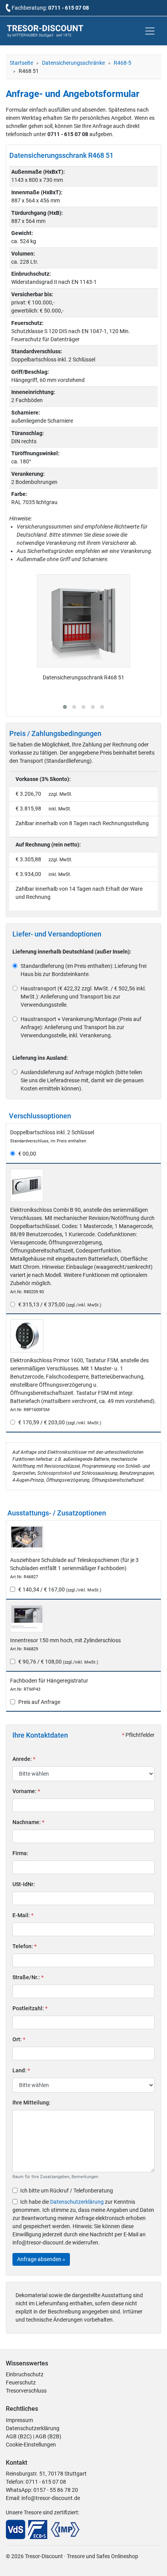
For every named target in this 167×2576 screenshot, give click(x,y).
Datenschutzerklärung (77, 2202)
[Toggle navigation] (150, 31)
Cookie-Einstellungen (31, 2445)
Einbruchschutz (25, 2374)
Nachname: (28, 1822)
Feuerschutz (21, 2382)
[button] (65, 707)
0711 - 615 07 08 (69, 8)
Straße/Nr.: (28, 1977)
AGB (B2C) (19, 2436)
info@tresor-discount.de (51, 2498)
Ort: (19, 2039)
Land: (21, 2070)
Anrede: (24, 1759)
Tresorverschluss (26, 2391)
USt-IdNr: (24, 1884)
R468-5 (123, 63)
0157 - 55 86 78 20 (56, 2490)
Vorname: (26, 1791)
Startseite (21, 63)
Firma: (20, 1853)
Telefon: (24, 1946)
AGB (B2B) (48, 2436)
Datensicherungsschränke (73, 63)
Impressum (19, 2420)
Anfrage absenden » (41, 2259)
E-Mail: (23, 1915)
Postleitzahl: (30, 2008)
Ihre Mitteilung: (31, 2103)
